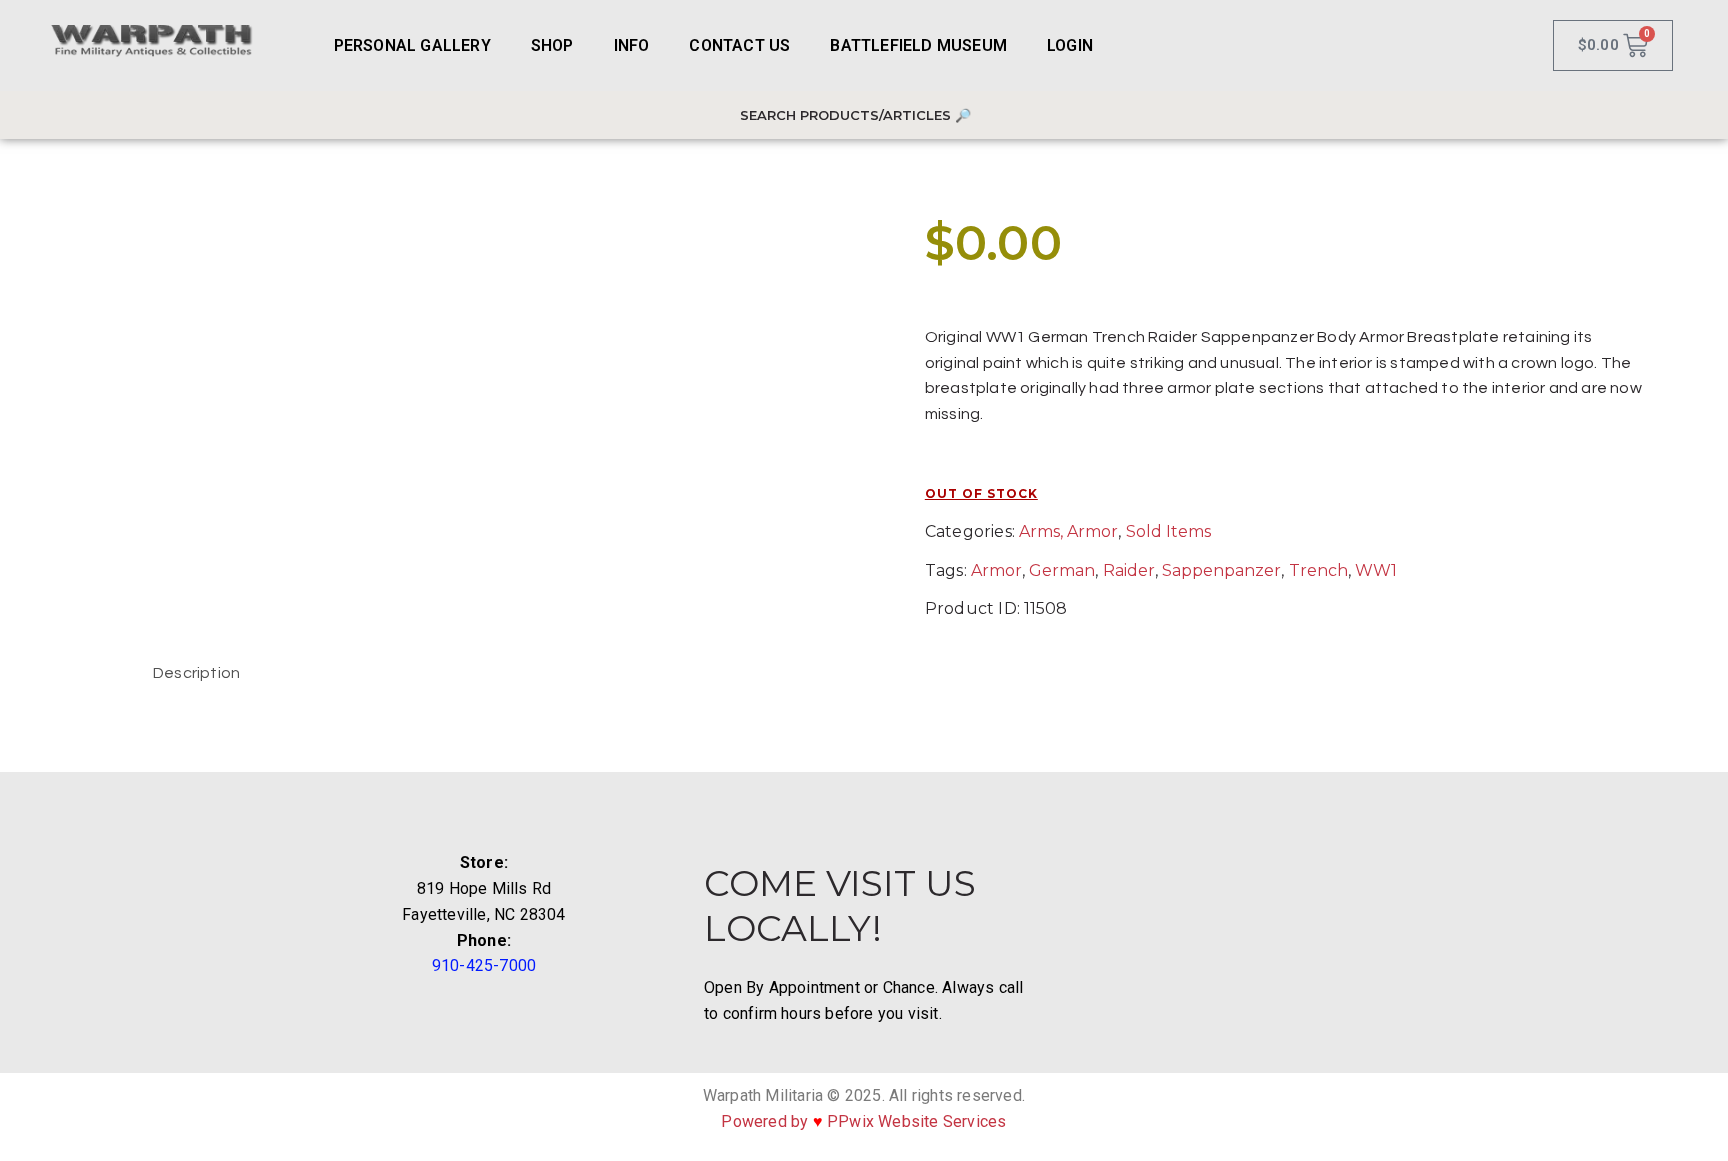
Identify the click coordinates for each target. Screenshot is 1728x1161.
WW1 (1376, 570)
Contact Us (739, 45)
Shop (552, 45)
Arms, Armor (1068, 531)
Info (632, 45)
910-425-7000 (484, 965)
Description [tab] (196, 673)
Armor (996, 570)
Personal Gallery (412, 45)
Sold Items (1168, 531)
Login (1070, 45)
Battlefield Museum (918, 45)
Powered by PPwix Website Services (863, 1121)
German (1062, 570)
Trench (1318, 570)
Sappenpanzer (1221, 570)
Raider (1129, 570)
